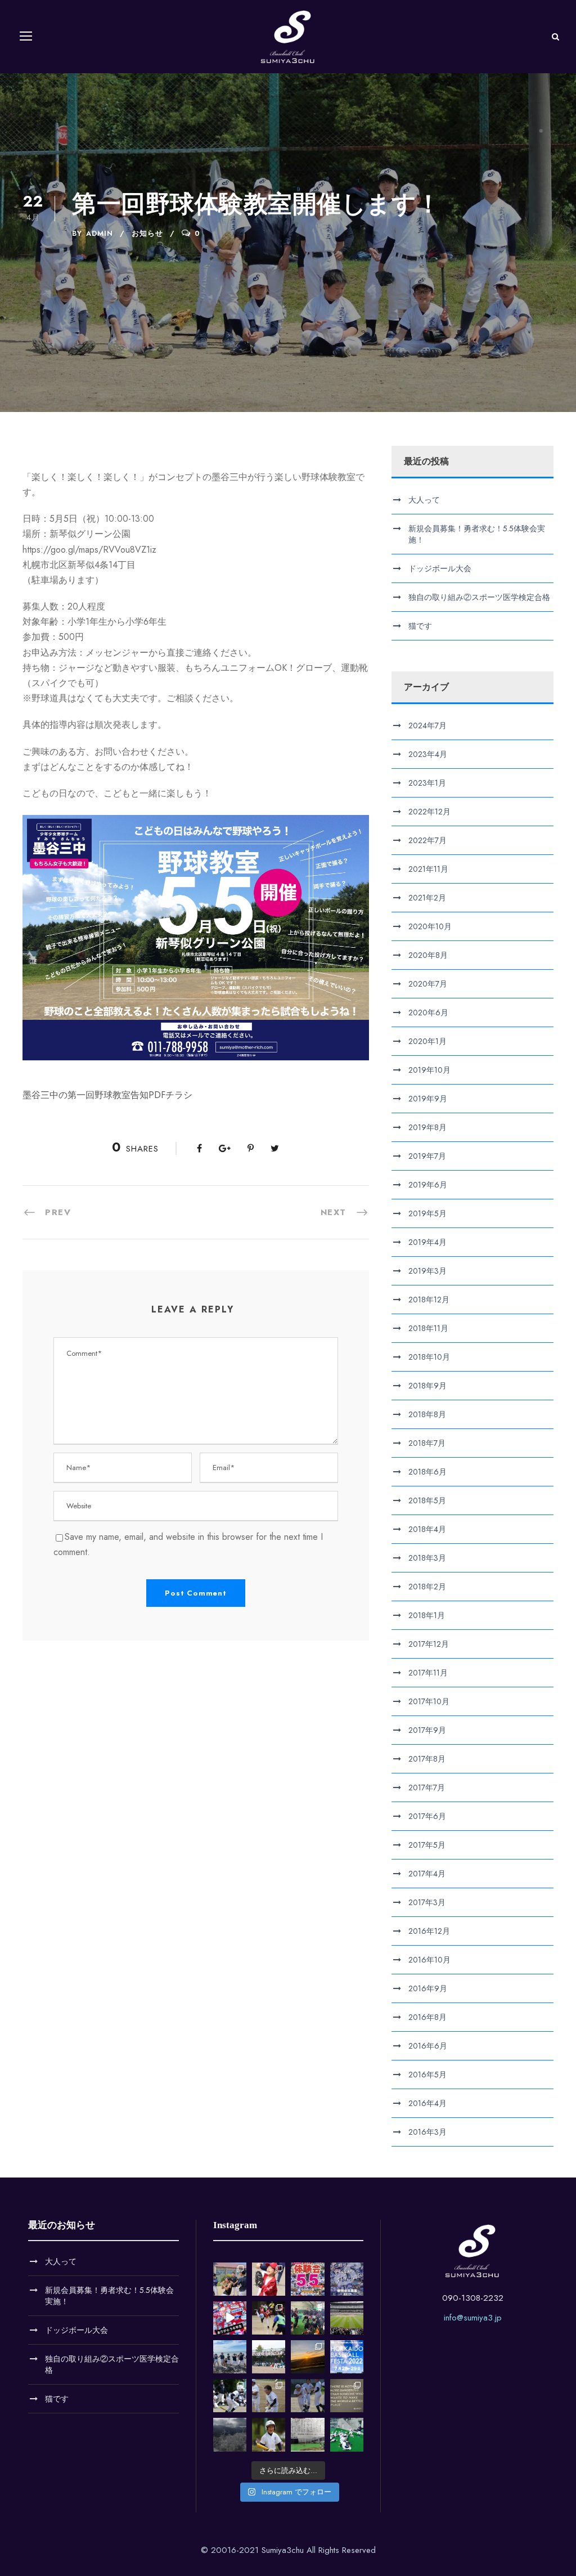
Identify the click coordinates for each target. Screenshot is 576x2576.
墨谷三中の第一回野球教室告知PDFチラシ (107, 1095)
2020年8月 (428, 955)
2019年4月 (427, 1242)
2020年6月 (428, 1013)
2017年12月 (429, 1644)
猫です (420, 626)
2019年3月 (427, 1271)
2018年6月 (427, 1472)
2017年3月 (427, 1902)
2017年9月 (427, 1730)
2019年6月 (428, 1185)
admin (100, 233)
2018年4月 (427, 1529)
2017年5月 (427, 1845)
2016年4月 (427, 2103)
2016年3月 (427, 2132)
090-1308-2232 (473, 2298)
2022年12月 (429, 812)
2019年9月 (428, 1099)
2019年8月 (427, 1127)
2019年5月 (427, 1213)
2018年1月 (427, 1615)
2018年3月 (427, 1558)
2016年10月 (429, 1960)
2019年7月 (427, 1156)
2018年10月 (429, 1357)
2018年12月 (429, 1300)
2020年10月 (430, 926)
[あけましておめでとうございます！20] (347, 2318)
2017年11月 (428, 1673)
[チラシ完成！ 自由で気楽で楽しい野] (347, 2279)
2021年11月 (428, 869)
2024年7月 (427, 725)
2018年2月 (427, 1587)
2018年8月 (427, 1414)
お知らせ (147, 233)
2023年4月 (428, 754)
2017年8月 (427, 1759)
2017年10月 (429, 1701)
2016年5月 (427, 2075)
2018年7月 (427, 1443)
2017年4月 (427, 1874)
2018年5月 (427, 1500)
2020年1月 (427, 1041)
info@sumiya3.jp (473, 2318)
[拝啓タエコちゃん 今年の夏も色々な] (307, 2357)
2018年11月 (428, 1328)
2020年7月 (428, 984)
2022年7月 (427, 840)
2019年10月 (429, 1070)
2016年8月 (427, 2017)
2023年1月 (427, 783)
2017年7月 (427, 1787)
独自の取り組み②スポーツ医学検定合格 (479, 597)
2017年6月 (427, 1816)
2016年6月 (428, 2046)
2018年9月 (427, 1386)
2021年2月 (427, 898)
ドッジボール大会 (440, 568)
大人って (424, 500)
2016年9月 (428, 1988)
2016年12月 (429, 1931)
